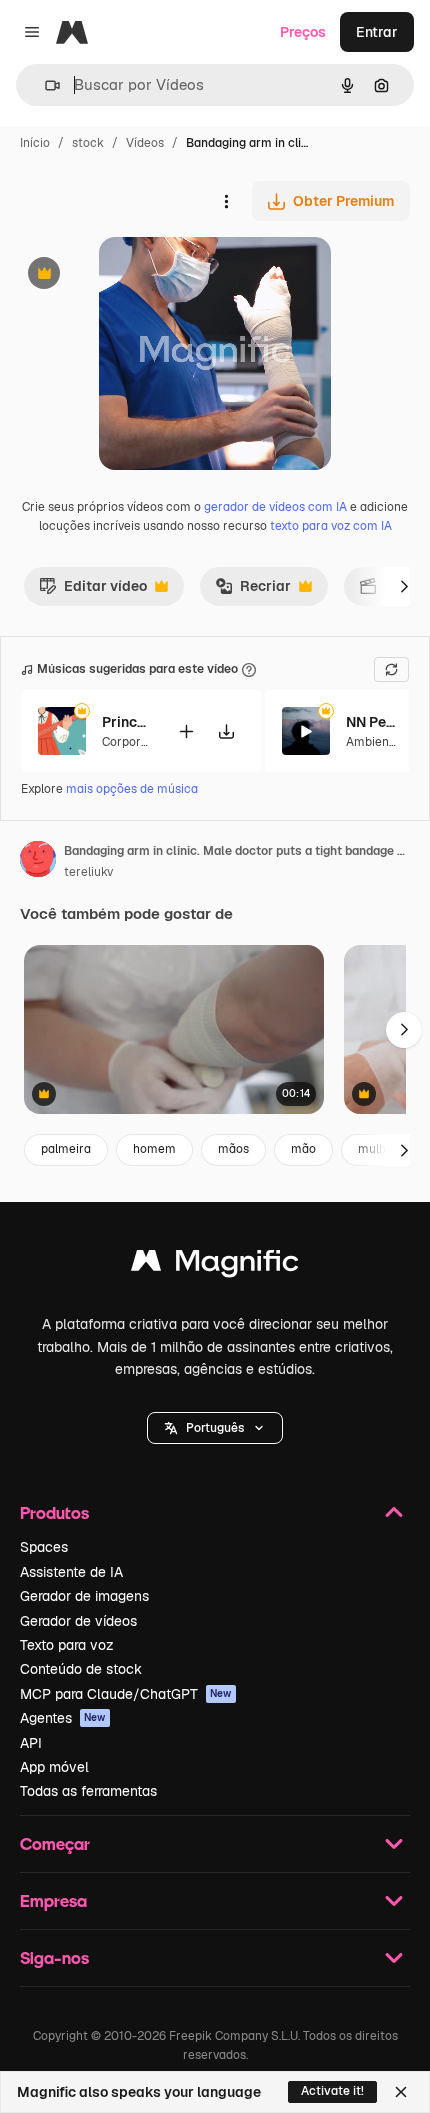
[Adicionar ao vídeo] (186, 731)
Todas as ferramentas (88, 1791)
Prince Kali (127, 722)
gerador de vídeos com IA (275, 507)
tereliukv (88, 872)
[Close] (401, 2092)
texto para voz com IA (331, 526)
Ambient (370, 742)
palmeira (66, 1149)
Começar (55, 1843)
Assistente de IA (71, 1572)
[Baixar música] (226, 731)
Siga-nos (54, 1957)
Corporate (131, 742)
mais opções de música (132, 789)
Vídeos (145, 143)
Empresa (53, 1900)
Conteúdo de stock (81, 1669)
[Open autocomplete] (44, 85)
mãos (233, 1149)
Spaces (44, 1547)
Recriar (253, 591)
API (31, 1743)
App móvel (54, 1767)
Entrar (377, 32)
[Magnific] (215, 1265)
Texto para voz (67, 1645)
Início (35, 143)
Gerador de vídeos (78, 1621)
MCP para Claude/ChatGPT (126, 1694)
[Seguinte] (404, 586)
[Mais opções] (226, 201)
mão (303, 1149)
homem (154, 1149)
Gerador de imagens (84, 1596)
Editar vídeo (93, 591)
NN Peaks (371, 722)
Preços (303, 32)
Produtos (54, 1512)
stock (88, 143)
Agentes (63, 1718)
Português (215, 1428)
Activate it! (332, 2091)
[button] (215, 1428)
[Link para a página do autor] (38, 862)
